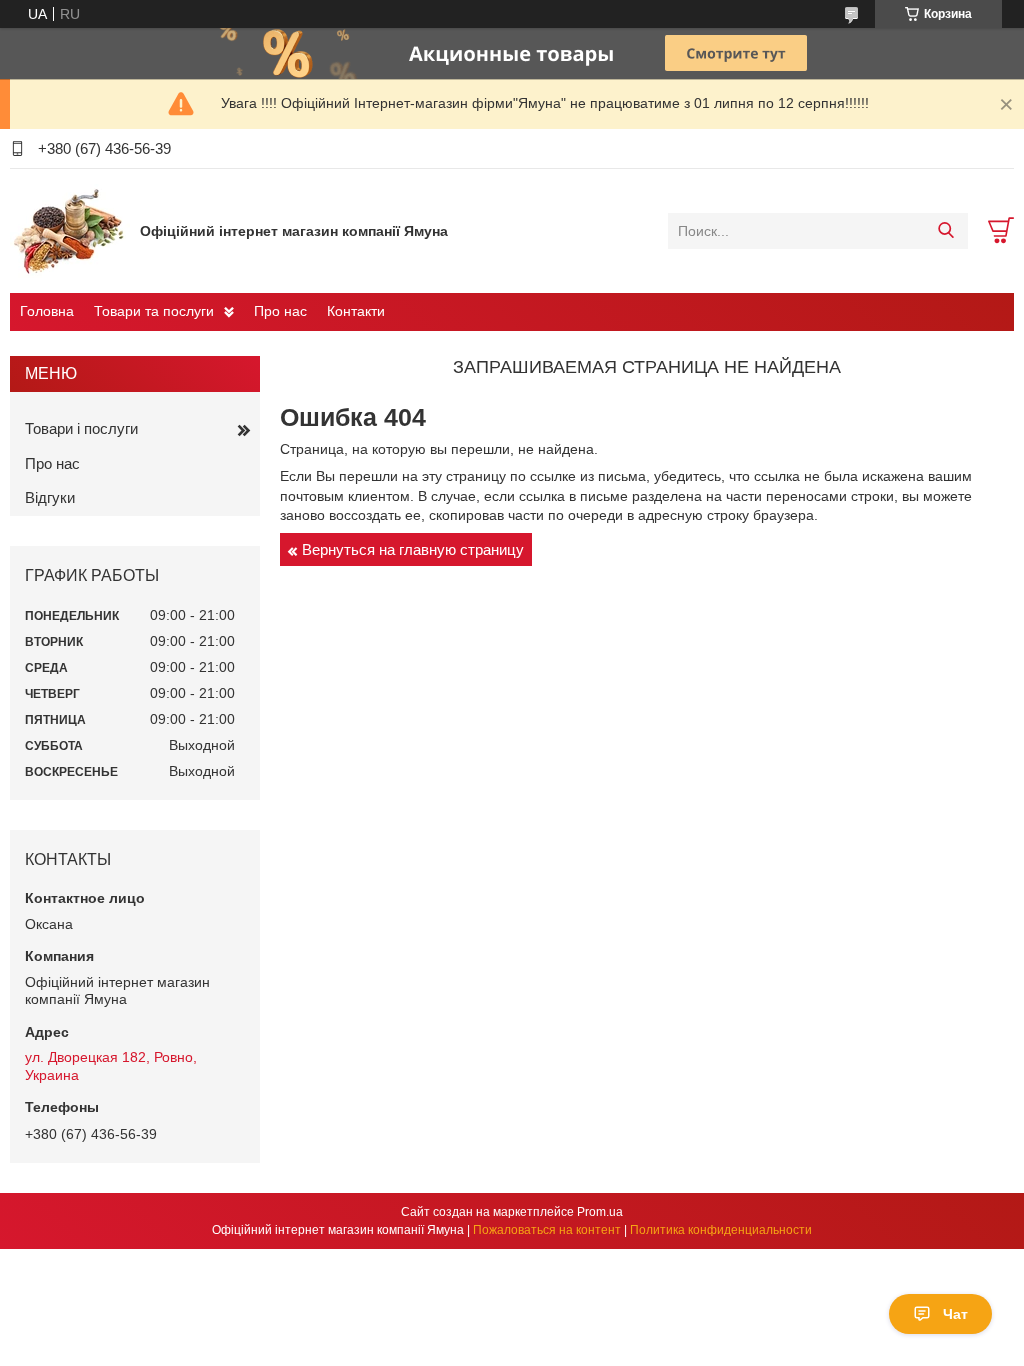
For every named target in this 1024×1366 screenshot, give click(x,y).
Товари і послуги (81, 428)
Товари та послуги (154, 311)
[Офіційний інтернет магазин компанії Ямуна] (70, 230)
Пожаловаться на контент (547, 1230)
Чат (955, 1314)
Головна (47, 311)
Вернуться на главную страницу (413, 549)
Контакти (356, 311)
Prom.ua (600, 1212)
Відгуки (50, 497)
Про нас (280, 311)
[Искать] (945, 231)
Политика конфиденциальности (721, 1230)
